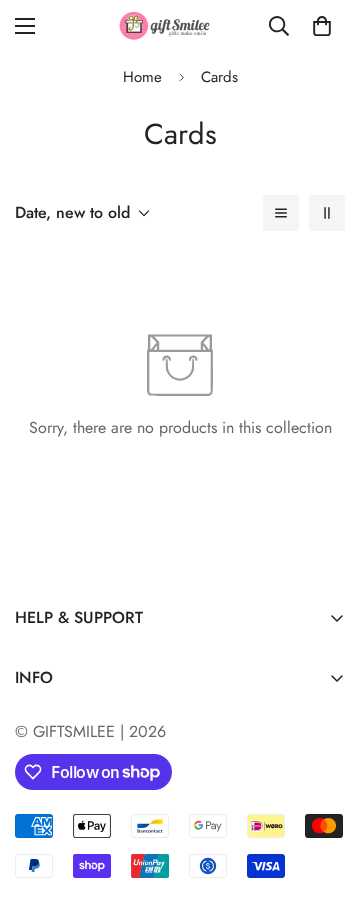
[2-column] (327, 213)
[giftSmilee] (180, 25)
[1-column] (281, 213)
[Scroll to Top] (324, 802)
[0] (322, 26)
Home (142, 77)
